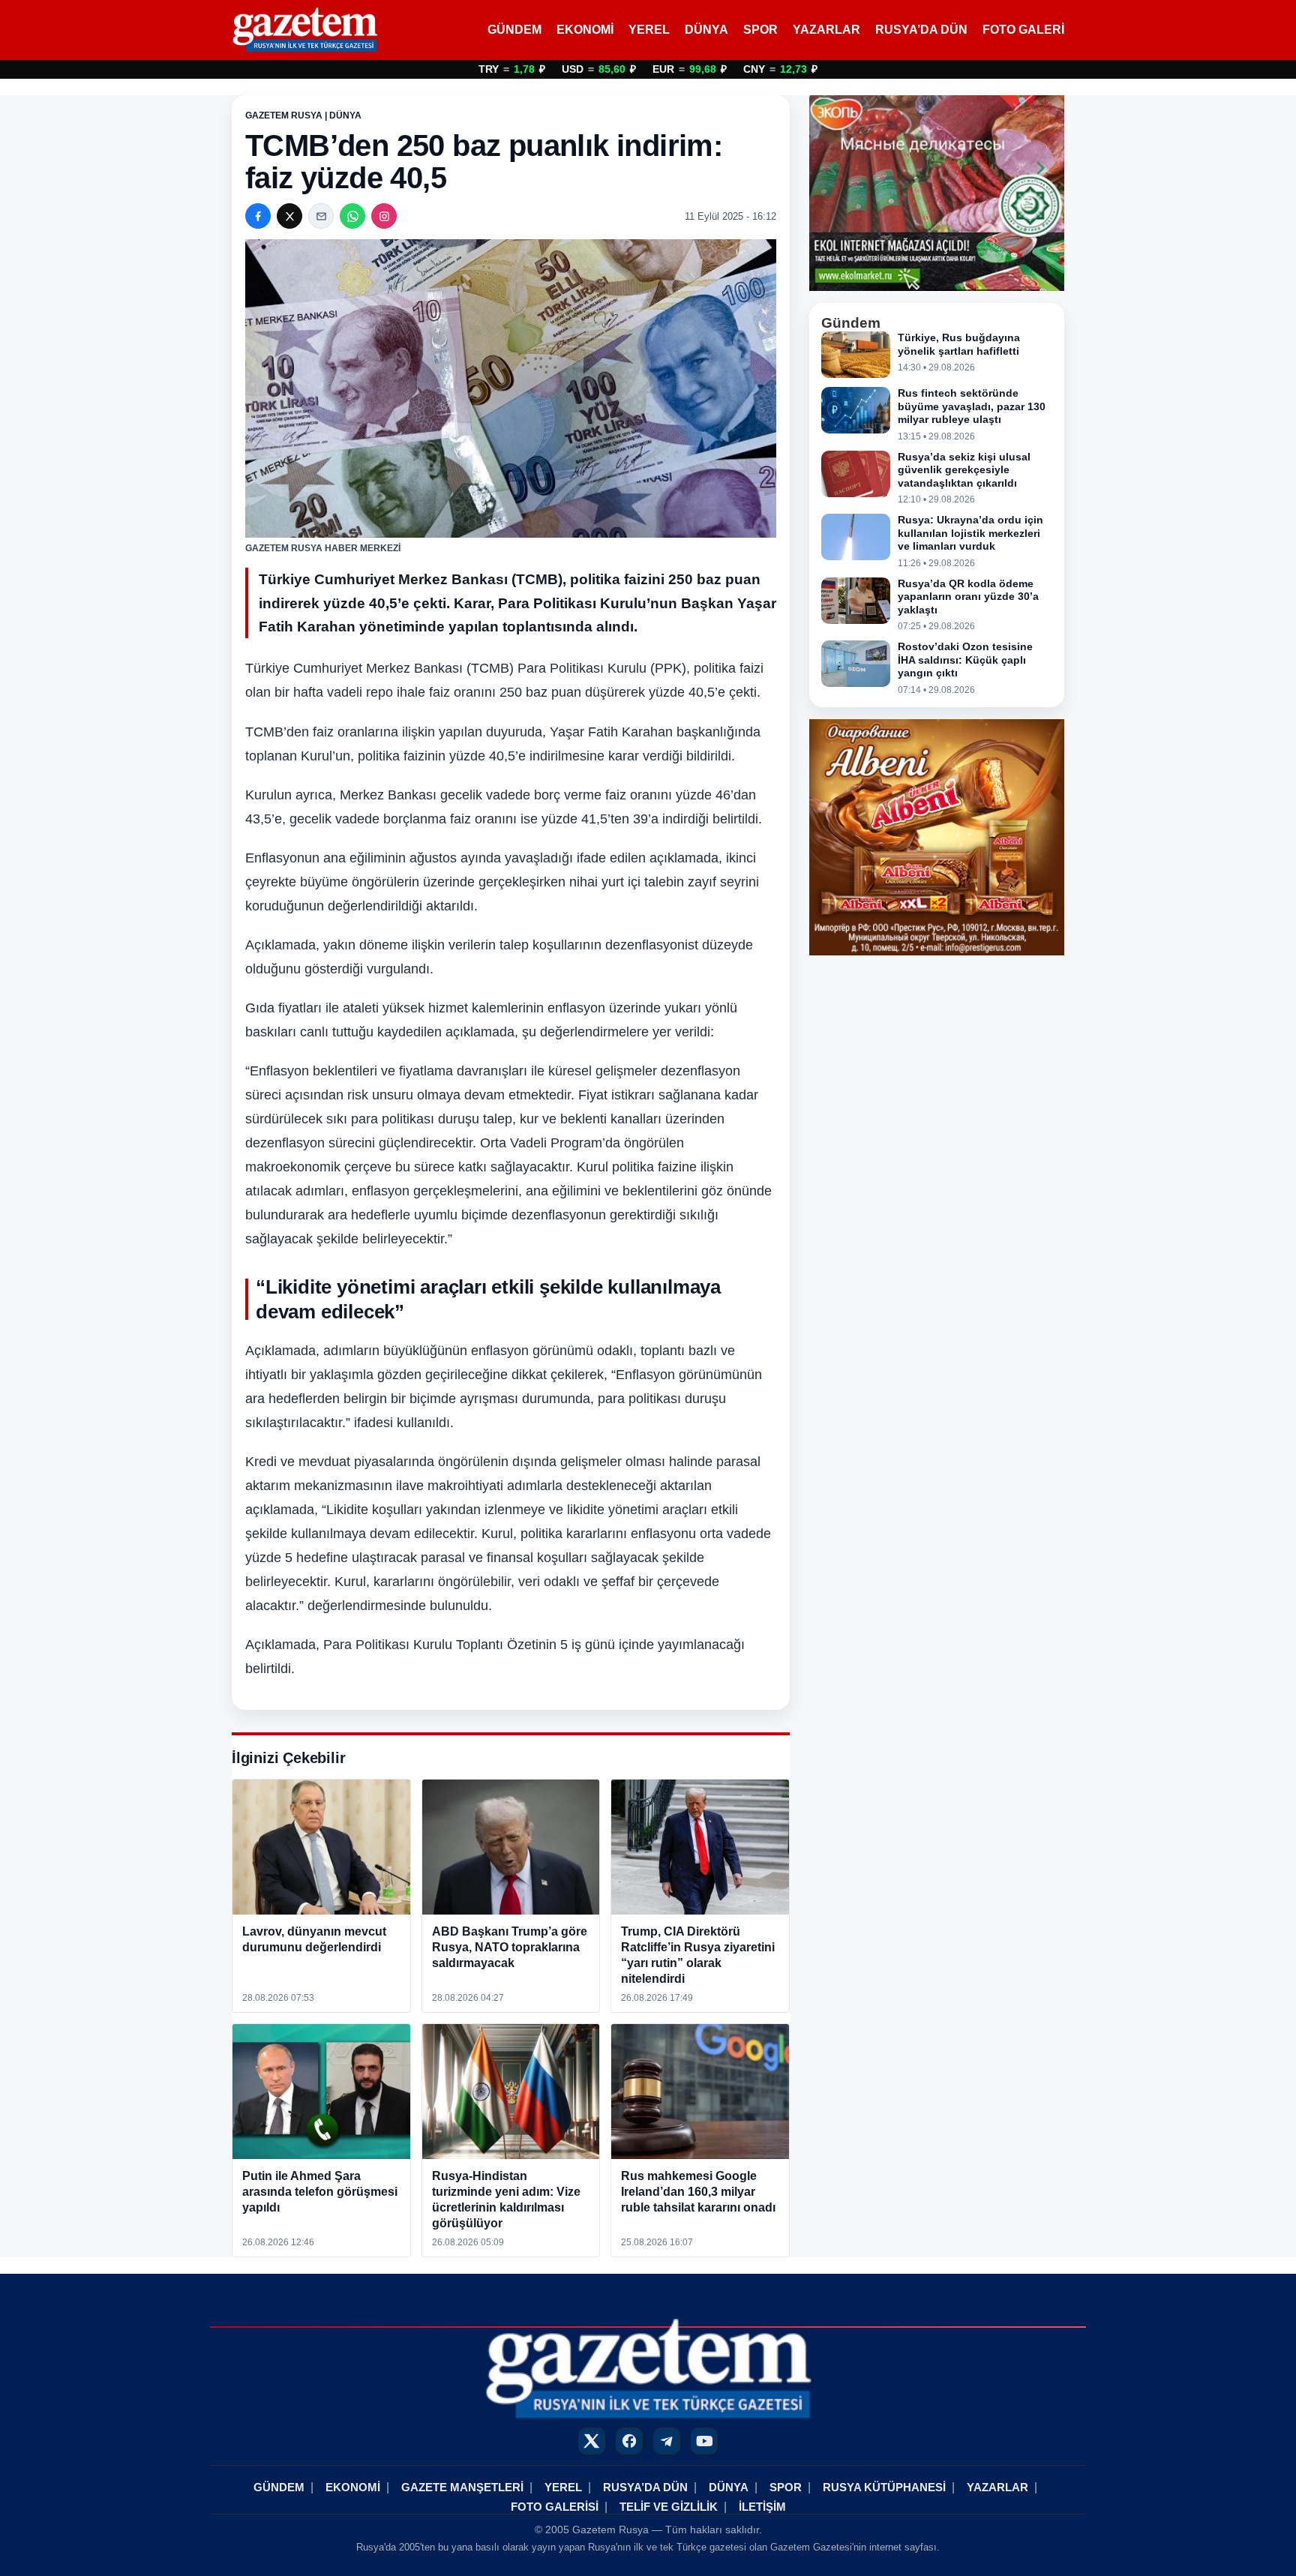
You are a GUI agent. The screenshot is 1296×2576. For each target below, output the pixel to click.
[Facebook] (258, 216)
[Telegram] (667, 2441)
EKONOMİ (585, 30)
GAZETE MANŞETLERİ (462, 2487)
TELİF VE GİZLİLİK (669, 2507)
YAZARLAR (826, 30)
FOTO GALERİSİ (555, 2507)
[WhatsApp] (352, 216)
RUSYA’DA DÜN (921, 30)
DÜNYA (706, 30)
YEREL (649, 30)
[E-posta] (321, 216)
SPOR (760, 30)
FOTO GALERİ (1023, 30)
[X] (289, 216)
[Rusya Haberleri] (305, 30)
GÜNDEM (514, 30)
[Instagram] (384, 216)
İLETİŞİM (762, 2507)
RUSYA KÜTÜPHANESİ (884, 2487)
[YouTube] (704, 2441)
